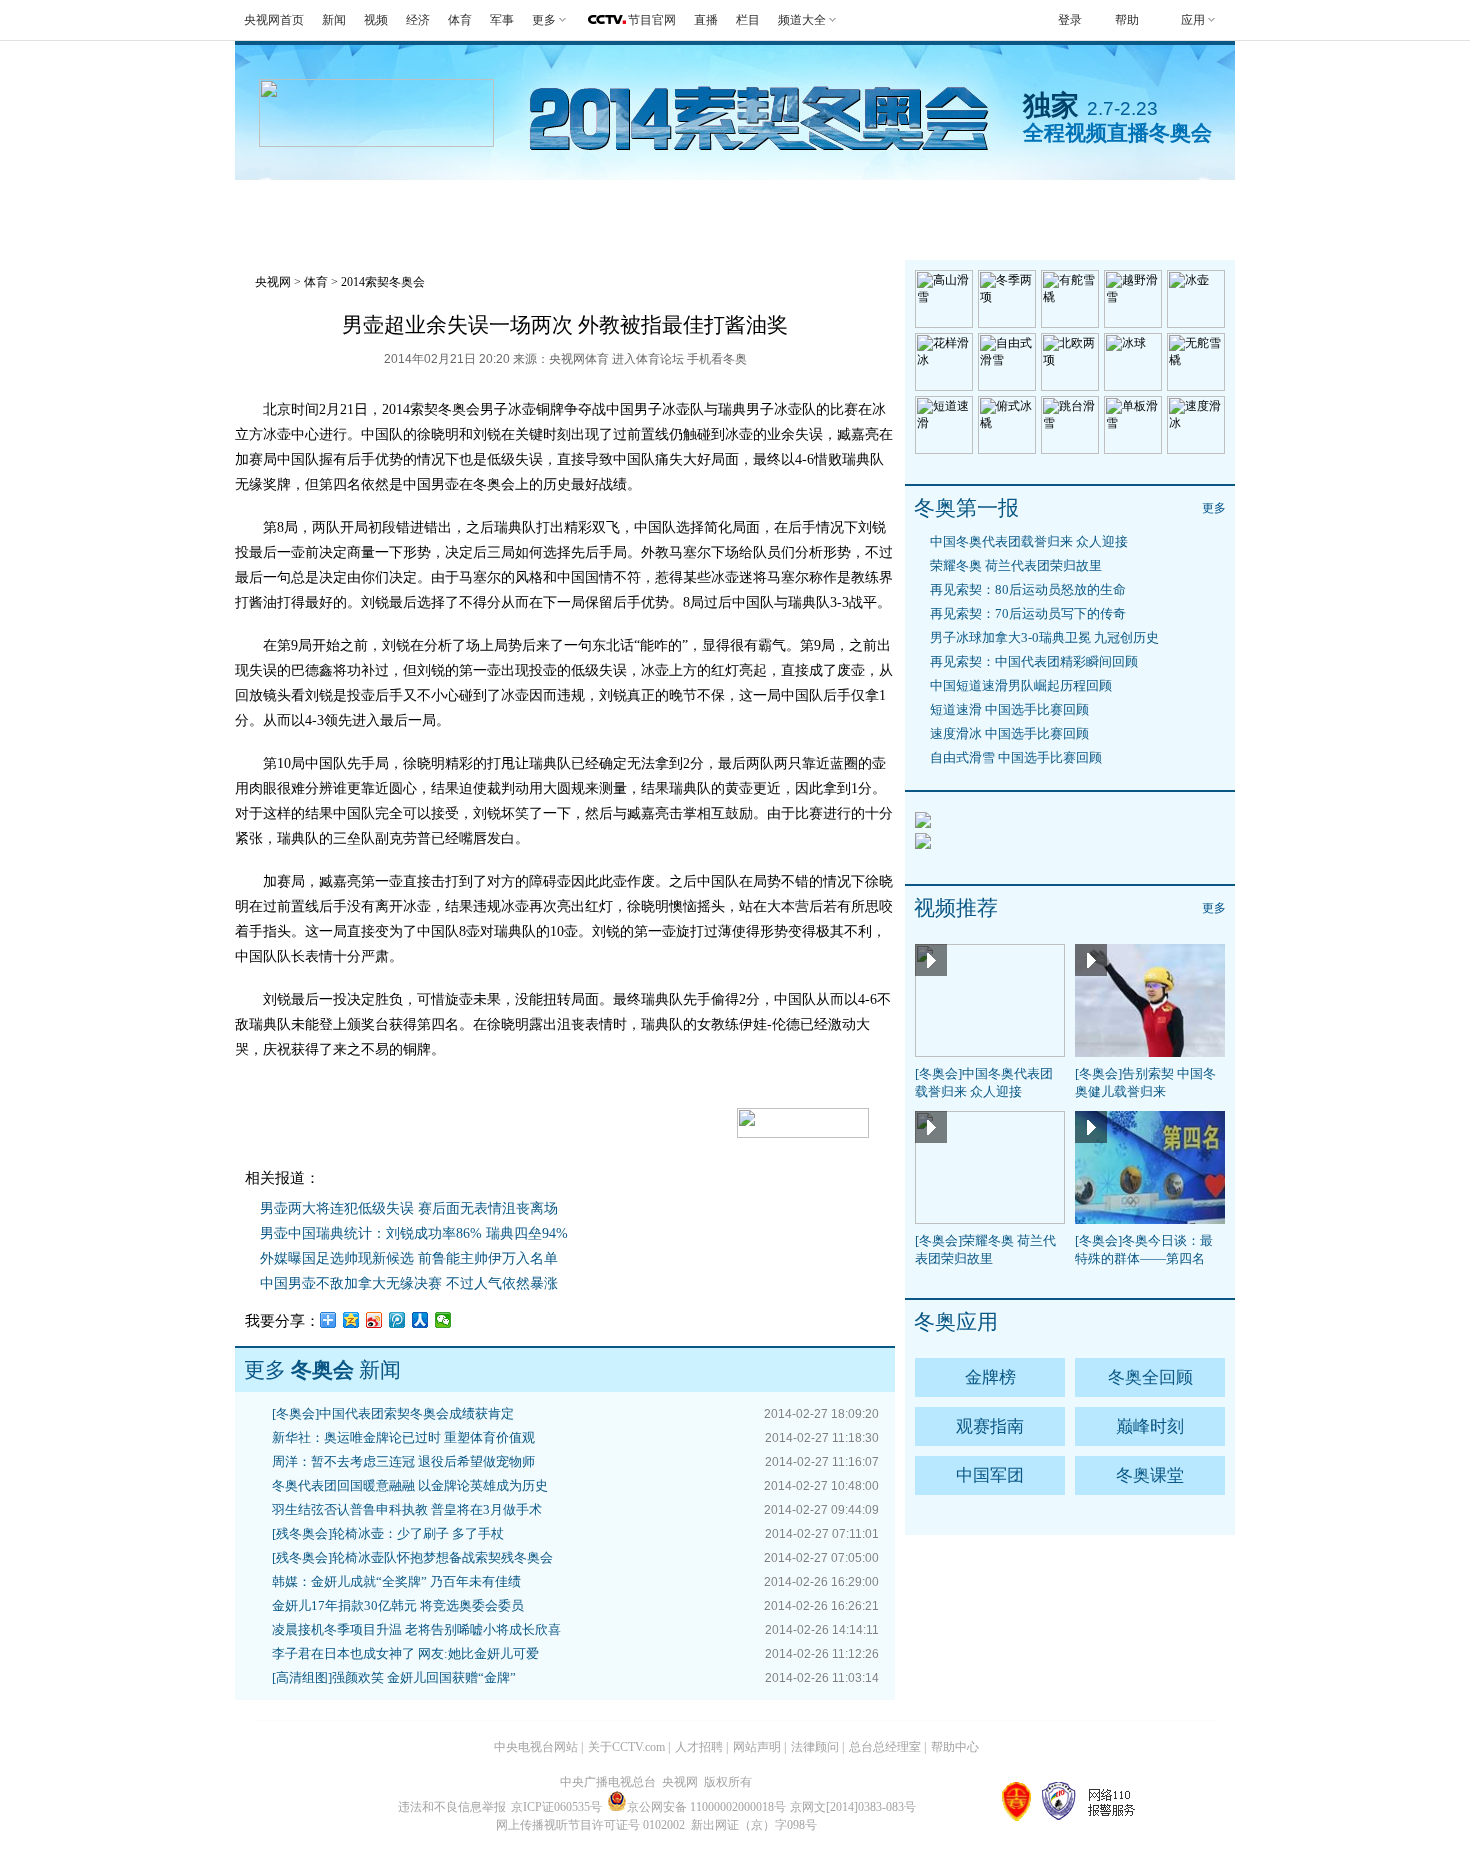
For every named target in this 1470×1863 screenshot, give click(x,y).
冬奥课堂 (1150, 1475)
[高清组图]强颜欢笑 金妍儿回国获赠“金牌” (394, 1677)
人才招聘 (699, 1747)
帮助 (1127, 20)
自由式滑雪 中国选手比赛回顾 (1016, 757)
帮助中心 (955, 1747)
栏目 (748, 20)
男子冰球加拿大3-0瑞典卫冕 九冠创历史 (1044, 637)
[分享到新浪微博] (374, 1320)
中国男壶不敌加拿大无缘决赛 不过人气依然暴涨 (409, 1283)
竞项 (888, 204)
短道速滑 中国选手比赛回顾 (1009, 709)
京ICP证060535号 (556, 1807)
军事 (502, 20)
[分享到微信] (443, 1320)
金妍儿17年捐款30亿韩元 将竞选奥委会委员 (398, 1605)
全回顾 (482, 204)
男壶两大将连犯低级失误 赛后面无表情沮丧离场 (409, 1208)
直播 (706, 20)
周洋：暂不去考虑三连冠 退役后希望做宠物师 (403, 1461)
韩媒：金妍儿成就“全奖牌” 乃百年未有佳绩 (396, 1581)
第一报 (581, 204)
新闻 (334, 20)
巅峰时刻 (1150, 1426)
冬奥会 (284, 204)
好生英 (680, 204)
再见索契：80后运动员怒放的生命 (1028, 589)
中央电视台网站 (536, 1747)
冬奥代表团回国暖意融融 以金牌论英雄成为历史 (410, 1485)
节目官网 (652, 20)
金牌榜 (383, 204)
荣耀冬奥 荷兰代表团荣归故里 (1016, 565)
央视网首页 (274, 20)
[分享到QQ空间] (351, 1320)
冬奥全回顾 (1150, 1377)
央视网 (273, 282)
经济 (418, 20)
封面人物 (987, 204)
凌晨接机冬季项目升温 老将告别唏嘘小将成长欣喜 (416, 1629)
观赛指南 (789, 204)
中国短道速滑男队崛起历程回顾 (1021, 685)
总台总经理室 (885, 1747)
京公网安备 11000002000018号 (706, 1807)
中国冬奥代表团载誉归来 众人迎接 (1029, 541)
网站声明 (757, 1747)
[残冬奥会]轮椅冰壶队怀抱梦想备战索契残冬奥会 (412, 1557)
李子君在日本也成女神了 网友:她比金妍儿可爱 (405, 1653)
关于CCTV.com (626, 1747)
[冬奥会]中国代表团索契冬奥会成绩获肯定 (393, 1413)
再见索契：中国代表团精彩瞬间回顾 (1034, 661)
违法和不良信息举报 (452, 1807)
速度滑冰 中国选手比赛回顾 (1009, 733)
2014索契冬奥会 (383, 282)
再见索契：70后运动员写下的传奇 (1028, 613)
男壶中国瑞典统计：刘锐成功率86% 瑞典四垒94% (414, 1233)
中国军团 (990, 1475)
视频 (376, 20)
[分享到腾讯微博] (397, 1320)
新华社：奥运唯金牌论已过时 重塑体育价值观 (403, 1437)
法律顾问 (815, 1747)
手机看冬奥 (1114, 204)
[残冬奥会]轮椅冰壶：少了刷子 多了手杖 (388, 1533)
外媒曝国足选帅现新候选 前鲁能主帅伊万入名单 (409, 1258)
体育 (460, 20)
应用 (1193, 20)
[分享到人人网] (420, 1320)
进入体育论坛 (648, 359)
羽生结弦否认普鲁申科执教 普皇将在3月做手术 (407, 1509)
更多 (1214, 508)
